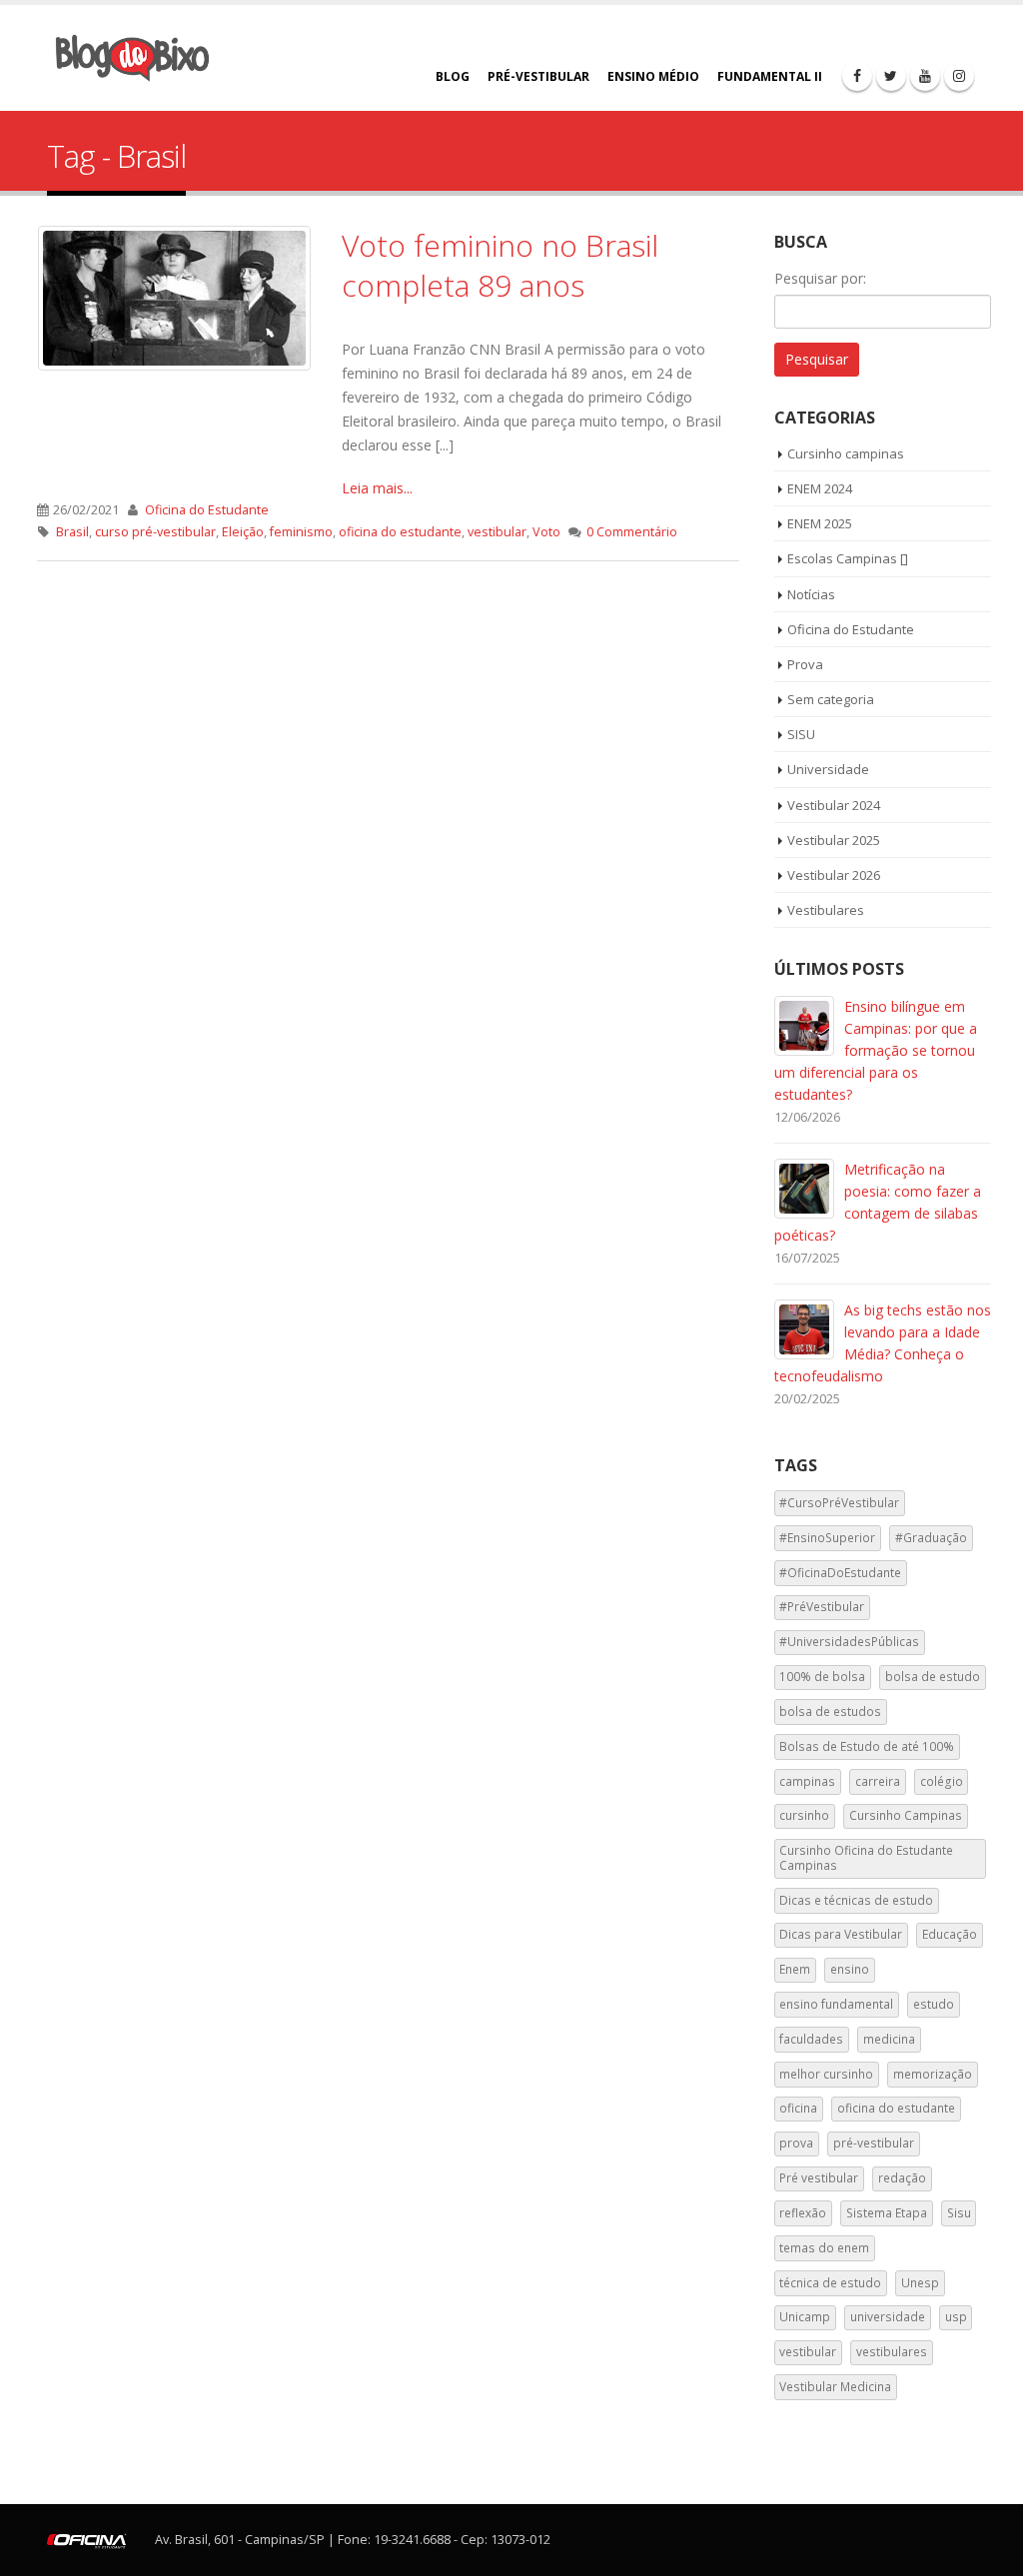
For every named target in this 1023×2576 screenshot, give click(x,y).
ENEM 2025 (820, 523)
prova (796, 2143)
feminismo (301, 532)
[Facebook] (857, 76)
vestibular (497, 532)
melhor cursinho (826, 2074)
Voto (546, 532)
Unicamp (805, 2317)
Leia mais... (377, 488)
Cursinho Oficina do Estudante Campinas (866, 1857)
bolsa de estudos (830, 1712)
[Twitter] (891, 76)
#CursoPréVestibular (839, 1503)
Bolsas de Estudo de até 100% (867, 1746)
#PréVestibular (822, 1607)
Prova (805, 664)
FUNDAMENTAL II (770, 76)
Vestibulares (826, 910)
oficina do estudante (400, 532)
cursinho (804, 1815)
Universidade (828, 769)
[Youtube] (925, 76)
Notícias (811, 594)
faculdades (811, 2039)
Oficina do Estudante (207, 510)
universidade (888, 2317)
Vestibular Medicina (835, 2387)
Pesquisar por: (820, 278)
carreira (878, 1781)
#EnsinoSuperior (827, 1538)
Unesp (920, 2283)
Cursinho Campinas (906, 1815)
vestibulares (892, 2352)
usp (956, 2317)
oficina (798, 2108)
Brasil (72, 532)
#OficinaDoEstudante (840, 1573)
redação (902, 2178)
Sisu (959, 2213)
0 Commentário (632, 532)
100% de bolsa (822, 1677)
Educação (950, 1934)
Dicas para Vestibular (841, 1934)
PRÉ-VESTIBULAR (538, 76)
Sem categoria (831, 699)
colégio (942, 1781)
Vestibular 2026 (834, 875)
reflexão (803, 2213)
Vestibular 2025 (834, 840)
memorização (933, 2074)
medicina (889, 2039)
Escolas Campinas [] (848, 558)
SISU (801, 734)
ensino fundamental (836, 2004)
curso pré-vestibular (155, 532)
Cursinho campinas (846, 453)
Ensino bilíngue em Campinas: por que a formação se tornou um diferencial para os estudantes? (876, 1050)
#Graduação (931, 1538)
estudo (934, 2004)
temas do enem (824, 2248)
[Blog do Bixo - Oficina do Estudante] (132, 58)
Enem (795, 1969)
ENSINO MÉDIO (653, 76)
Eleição (243, 532)
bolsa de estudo (933, 1677)
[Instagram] (959, 76)
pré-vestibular (874, 2143)
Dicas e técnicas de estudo (856, 1900)
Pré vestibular (819, 2178)
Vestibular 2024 (834, 805)
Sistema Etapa (887, 2213)
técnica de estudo (830, 2283)
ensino (850, 1969)
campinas (807, 1781)
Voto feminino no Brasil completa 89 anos (500, 265)
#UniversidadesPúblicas (849, 1642)
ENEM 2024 (820, 488)
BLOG (453, 76)
